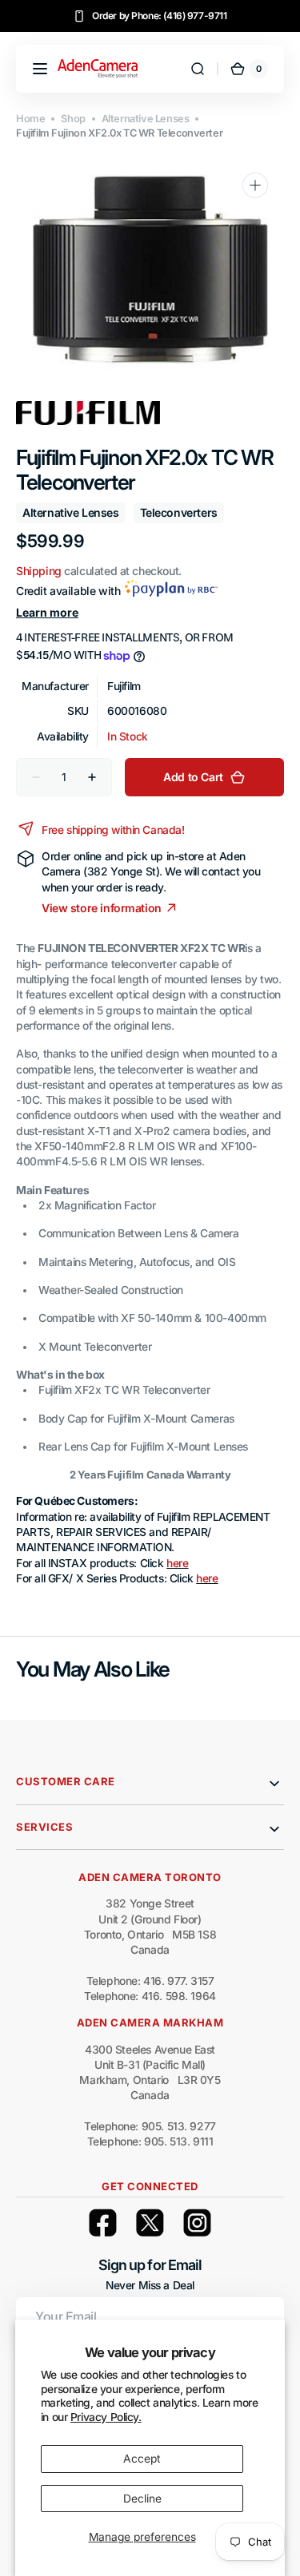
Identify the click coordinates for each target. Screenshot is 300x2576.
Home (30, 119)
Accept (142, 2459)
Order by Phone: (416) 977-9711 (160, 16)
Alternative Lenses (146, 119)
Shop (73, 119)
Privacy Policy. (106, 2417)
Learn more (47, 612)
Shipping (39, 571)
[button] (40, 69)
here (177, 1563)
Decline (142, 2499)
